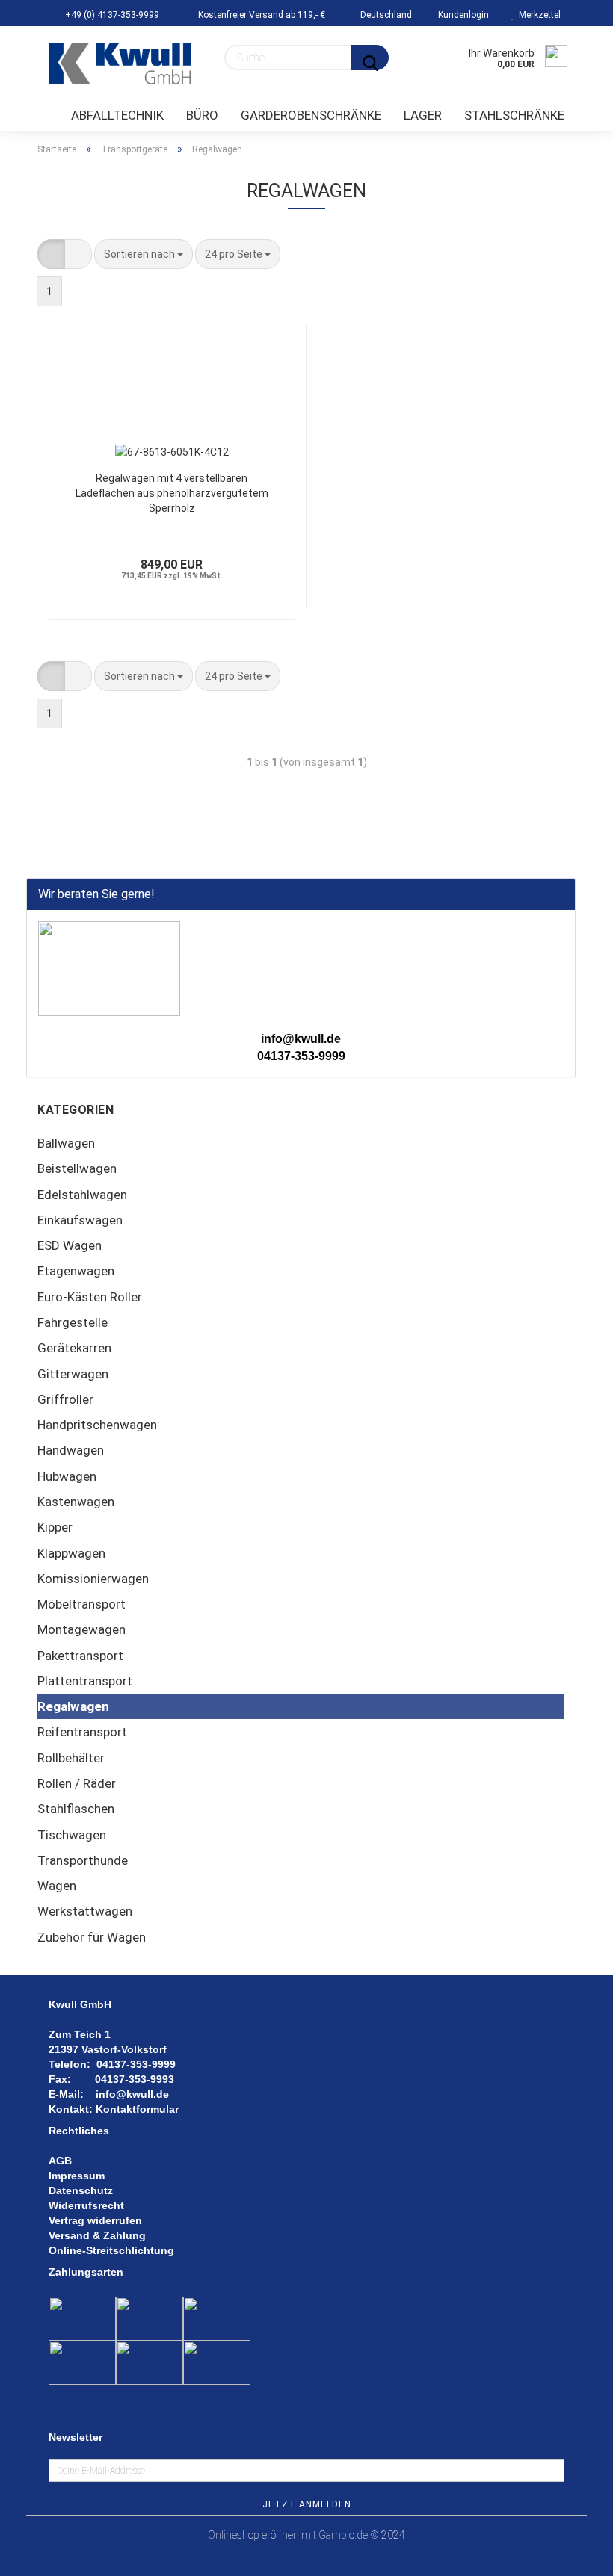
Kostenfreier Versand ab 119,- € (261, 15)
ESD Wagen (70, 1245)
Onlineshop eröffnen (253, 2535)
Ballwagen (66, 1143)
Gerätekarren (74, 1348)
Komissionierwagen (93, 1579)
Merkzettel (537, 15)
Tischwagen (72, 1835)
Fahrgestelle (73, 1322)
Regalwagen (73, 1706)
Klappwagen (71, 1553)
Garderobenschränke (311, 115)
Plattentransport (85, 1681)
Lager (423, 115)
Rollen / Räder (77, 1783)
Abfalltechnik (117, 115)
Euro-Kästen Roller (90, 1297)
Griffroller (65, 1399)
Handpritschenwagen (97, 1425)
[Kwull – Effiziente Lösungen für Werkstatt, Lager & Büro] (120, 64)
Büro (202, 115)
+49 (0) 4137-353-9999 (111, 15)
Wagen (57, 1886)
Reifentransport (82, 1732)
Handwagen (71, 1450)
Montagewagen (81, 1629)
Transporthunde (83, 1860)
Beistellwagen (77, 1168)
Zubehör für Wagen (92, 1937)
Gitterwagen (73, 1374)
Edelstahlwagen (82, 1195)
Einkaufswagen (80, 1220)
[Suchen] (370, 58)
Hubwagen (67, 1476)
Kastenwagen (76, 1502)
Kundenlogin (461, 15)
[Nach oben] (572, 2554)
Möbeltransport (81, 1604)
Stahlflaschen (76, 1809)
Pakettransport (80, 1656)
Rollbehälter (71, 1758)
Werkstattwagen (85, 1911)
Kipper (55, 1527)
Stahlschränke (514, 115)
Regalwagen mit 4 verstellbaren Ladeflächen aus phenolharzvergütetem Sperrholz (172, 493)
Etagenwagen (76, 1271)
